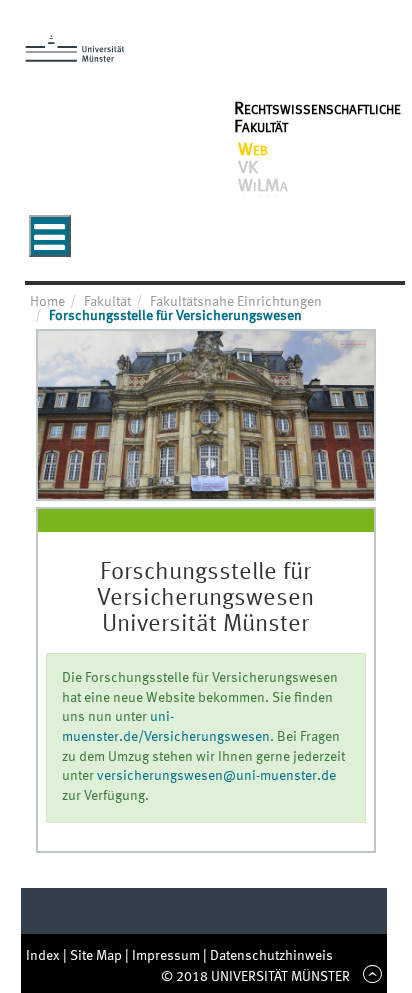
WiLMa (263, 186)
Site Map (97, 956)
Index (44, 956)
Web (253, 150)
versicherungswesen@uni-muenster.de (216, 776)
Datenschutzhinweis (271, 956)
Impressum (167, 956)
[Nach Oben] (369, 977)
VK (248, 168)
